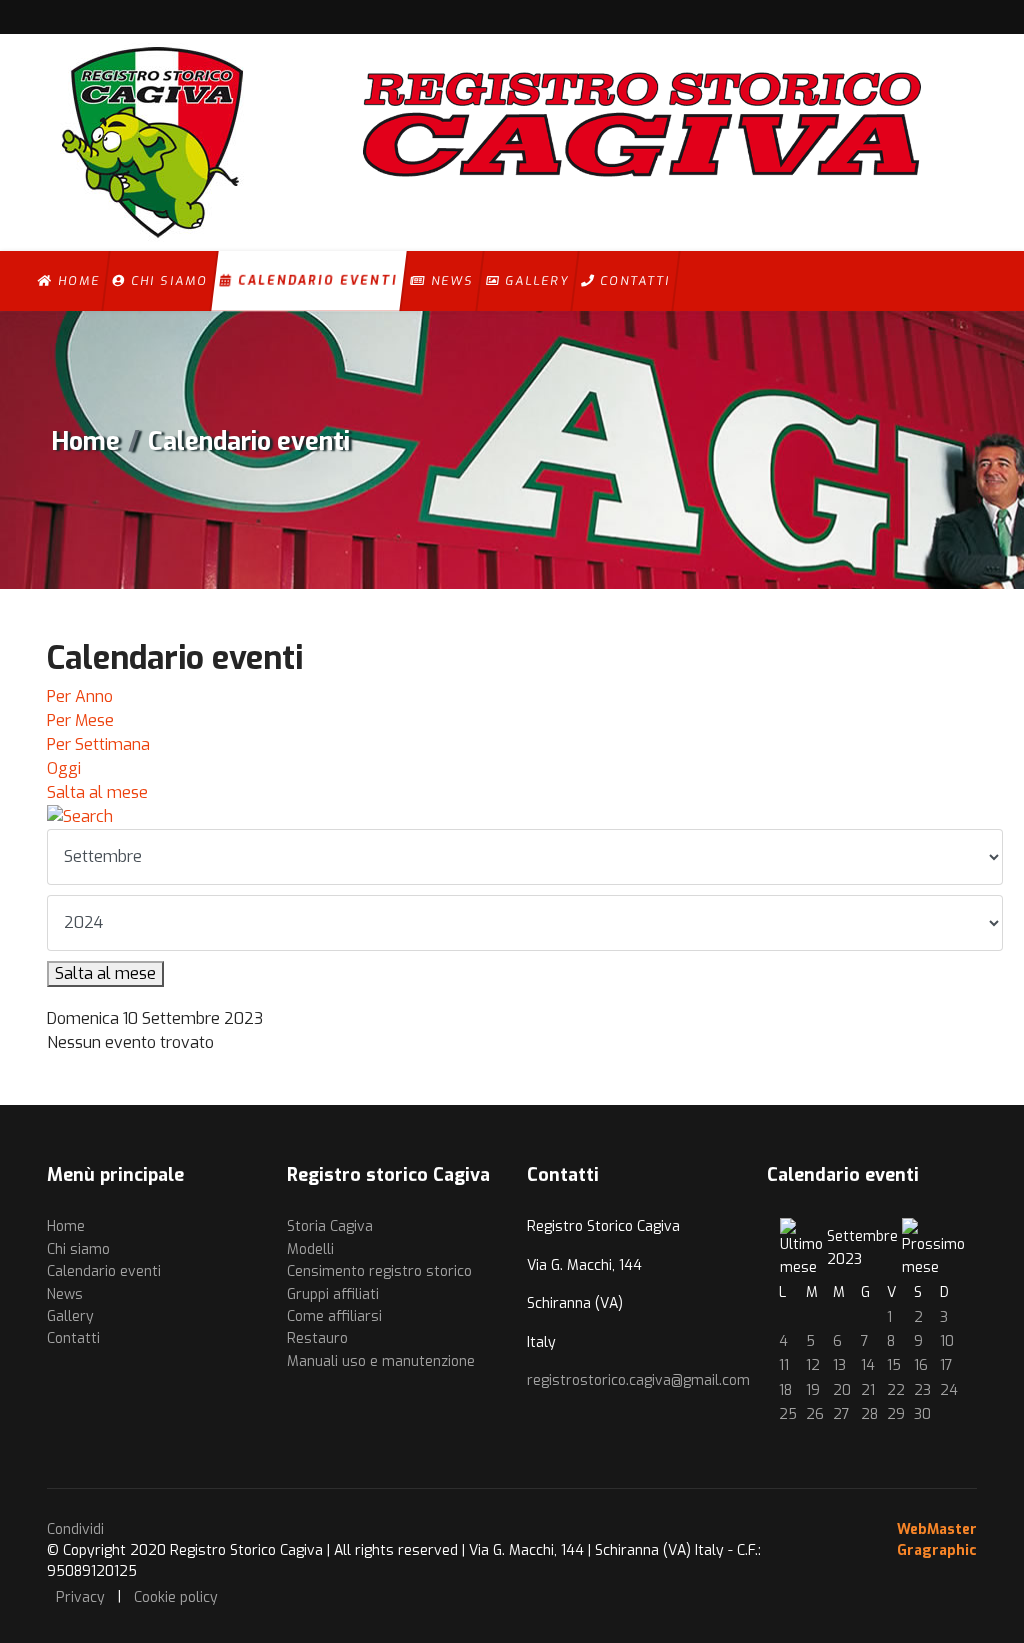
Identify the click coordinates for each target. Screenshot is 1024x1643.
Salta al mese (97, 792)
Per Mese (80, 720)
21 (868, 1390)
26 (815, 1414)
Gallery (534, 281)
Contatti (632, 281)
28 (869, 1414)
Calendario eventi (315, 281)
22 (896, 1390)
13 (839, 1365)
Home (76, 281)
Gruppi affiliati (333, 1294)
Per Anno (80, 696)
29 (896, 1414)
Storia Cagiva (330, 1226)
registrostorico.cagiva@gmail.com (638, 1380)
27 (841, 1414)
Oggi (64, 768)
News (450, 281)
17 (946, 1365)
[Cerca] (512, 817)
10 (947, 1341)
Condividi (75, 1529)
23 (922, 1390)
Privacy (80, 1597)
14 (868, 1365)
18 (785, 1390)
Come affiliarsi (334, 1316)
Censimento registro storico (379, 1271)
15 (894, 1365)
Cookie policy (176, 1597)
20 (842, 1390)
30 (922, 1414)
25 (788, 1414)
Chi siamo (167, 281)
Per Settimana (98, 744)
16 (921, 1365)
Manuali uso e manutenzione (381, 1361)
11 (784, 1365)
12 (813, 1365)
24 (949, 1390)
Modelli (310, 1249)
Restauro (317, 1338)
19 (813, 1390)
